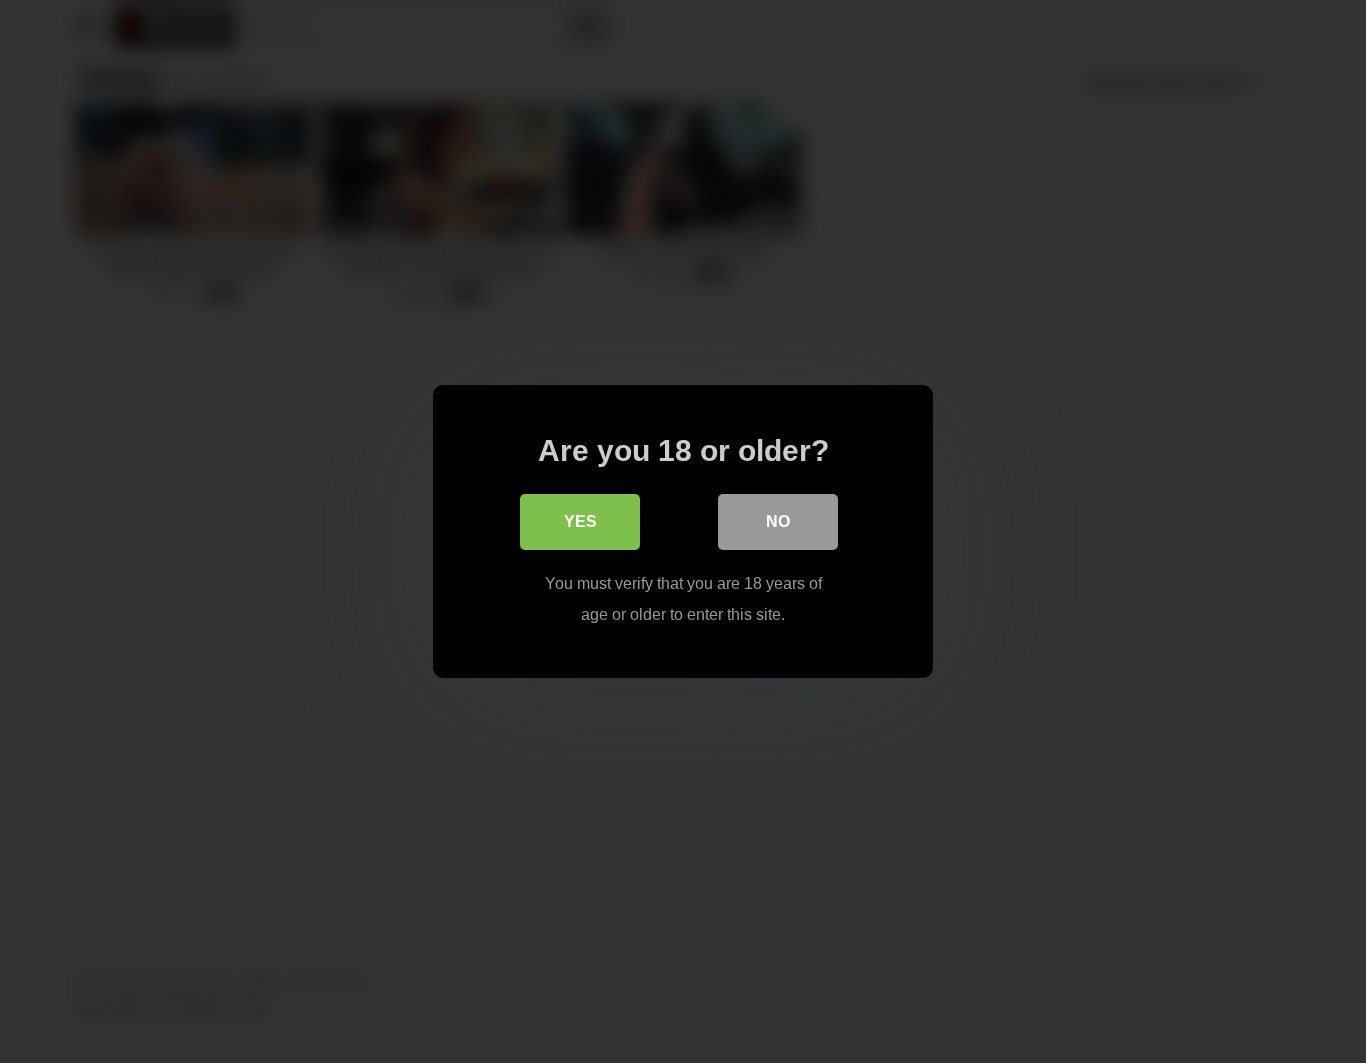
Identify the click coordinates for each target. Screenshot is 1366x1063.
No (778, 521)
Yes (580, 521)
